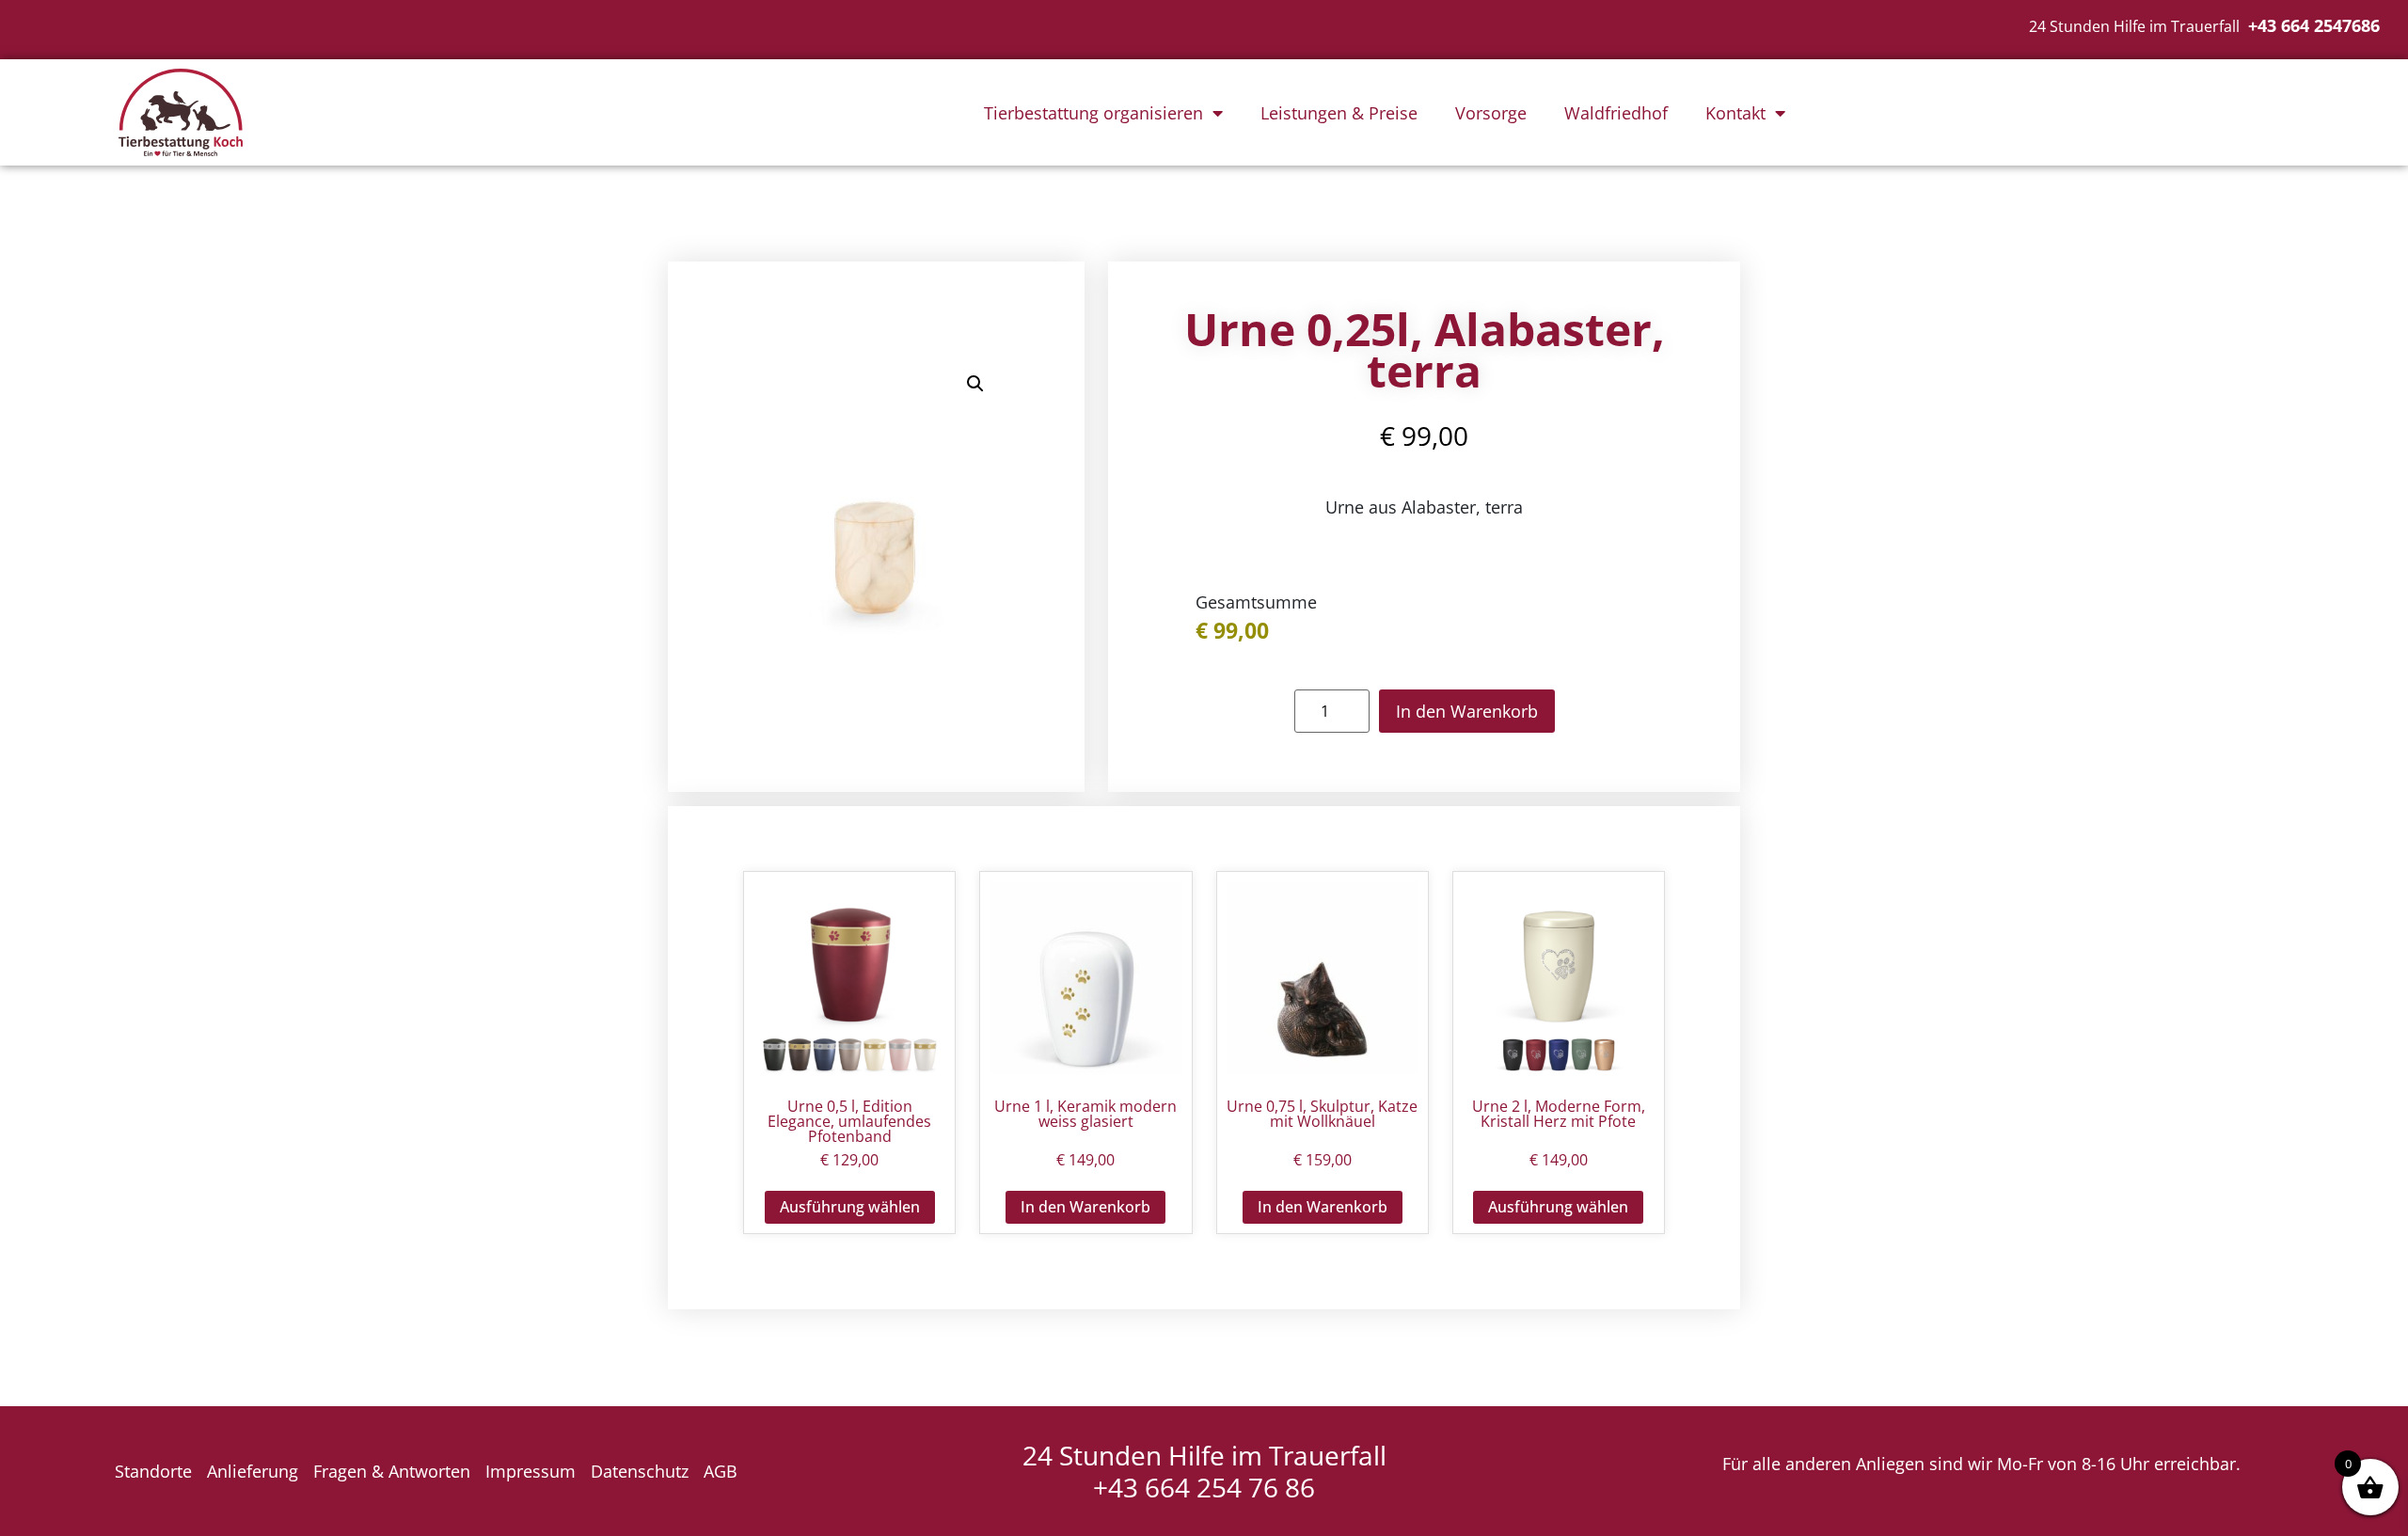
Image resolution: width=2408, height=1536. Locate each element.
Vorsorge (1491, 113)
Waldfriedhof (1616, 113)
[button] (975, 384)
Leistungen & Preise (1339, 113)
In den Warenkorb (1467, 711)
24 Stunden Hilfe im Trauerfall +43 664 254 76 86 (1204, 1471)
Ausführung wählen (850, 1207)
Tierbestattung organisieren (1093, 113)
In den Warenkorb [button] (1085, 1207)
